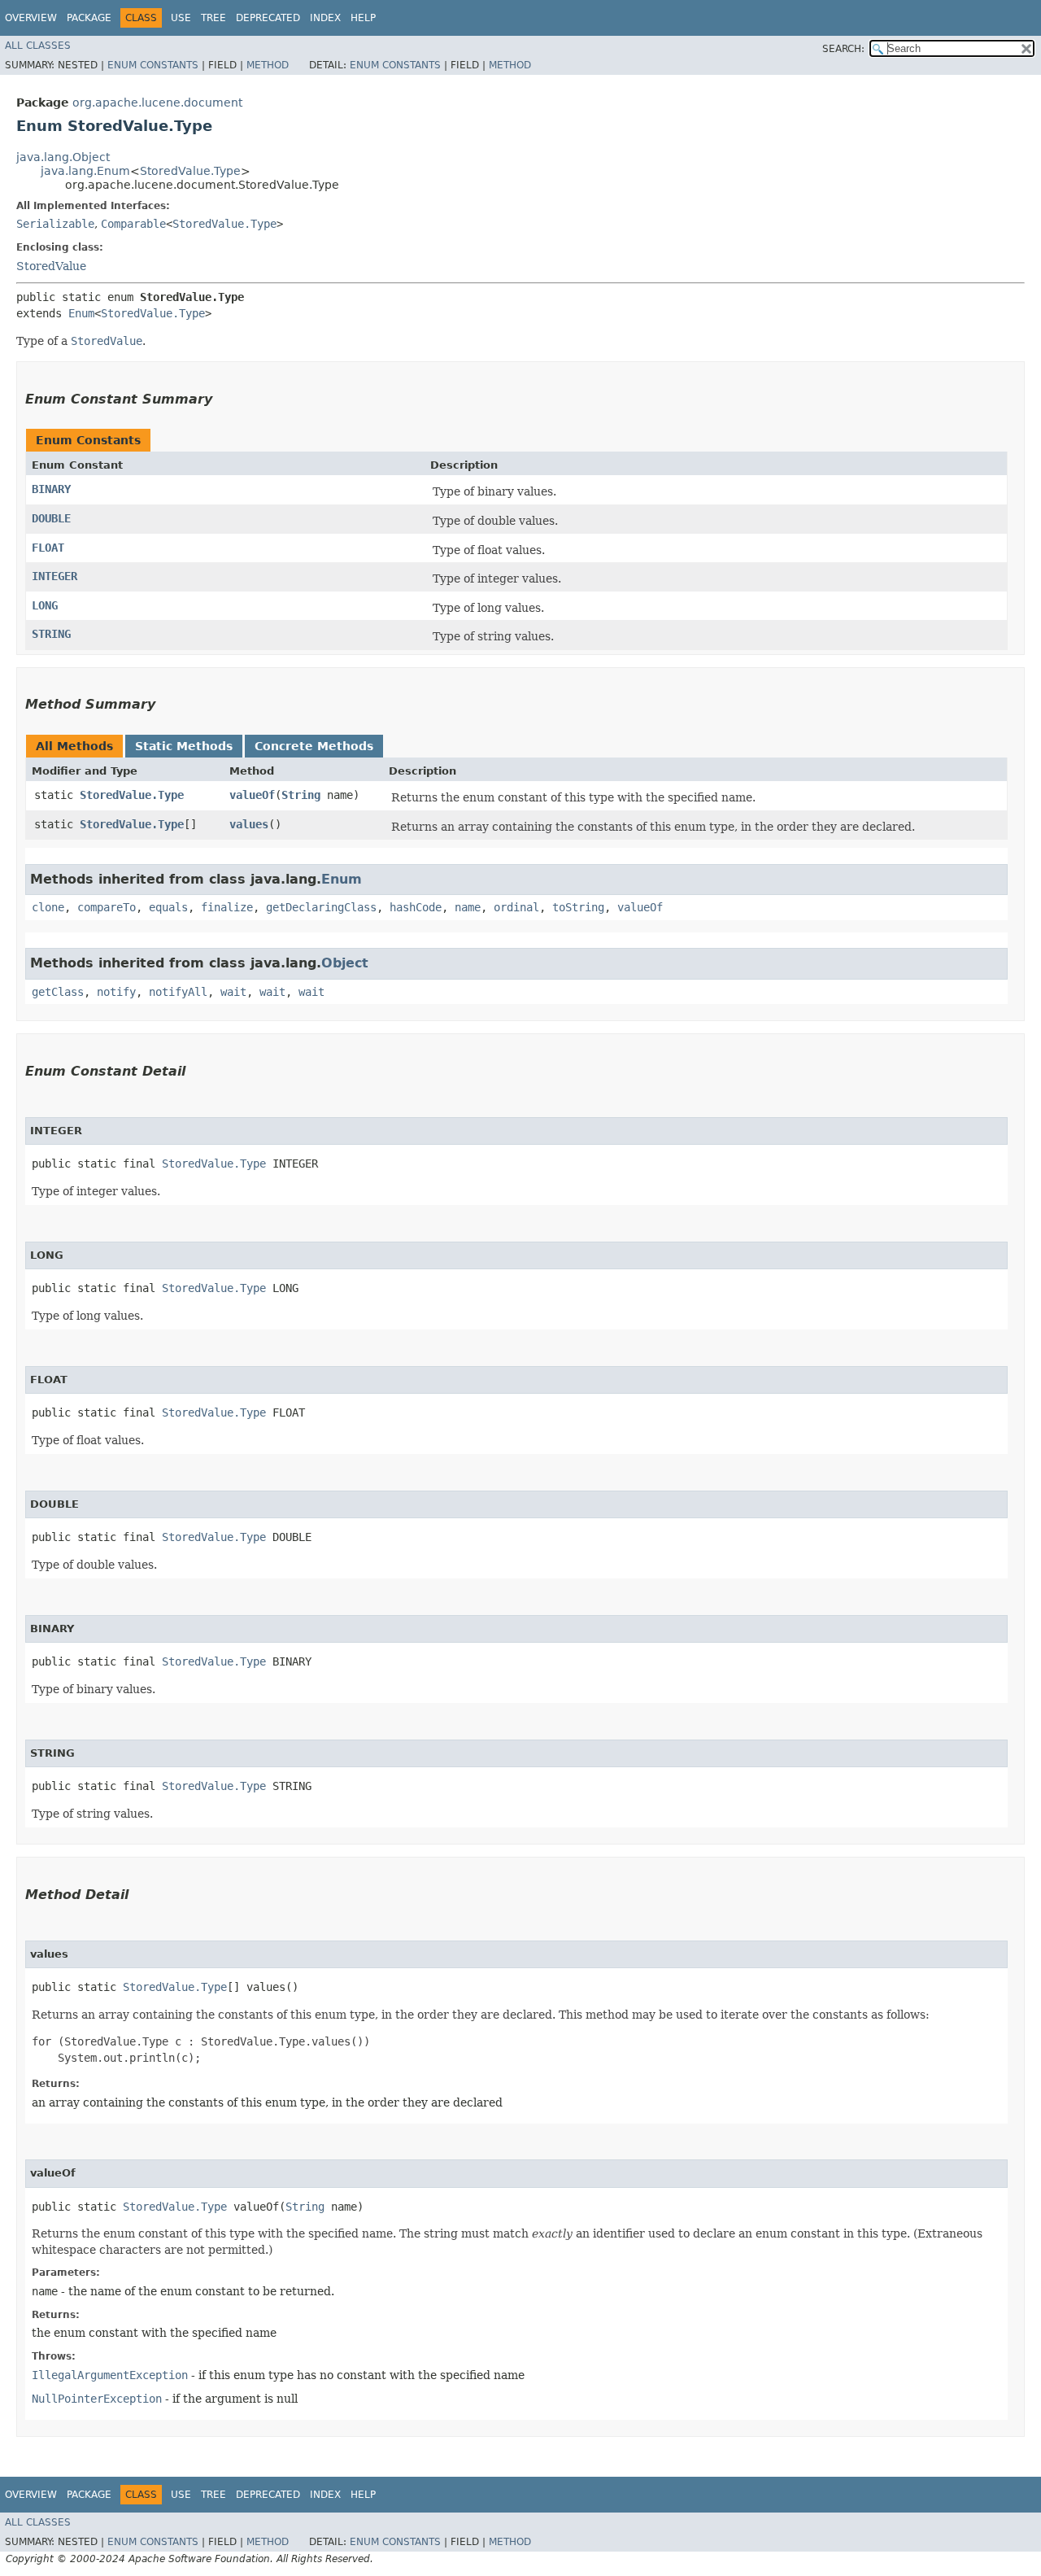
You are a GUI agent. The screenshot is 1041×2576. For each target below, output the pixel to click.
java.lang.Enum (85, 171)
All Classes (38, 46)
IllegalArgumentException (110, 2375)
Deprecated (268, 18)
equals (168, 907)
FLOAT (48, 548)
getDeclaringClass (321, 907)
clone (48, 907)
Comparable (133, 224)
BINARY (51, 489)
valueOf (252, 795)
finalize (227, 907)
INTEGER (54, 576)
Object (345, 963)
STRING (51, 634)
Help (363, 18)
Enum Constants (153, 65)
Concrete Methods (314, 746)
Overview (31, 18)
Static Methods (184, 746)
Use (181, 18)
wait (233, 992)
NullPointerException (97, 2399)
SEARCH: (843, 49)
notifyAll (178, 992)
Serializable (55, 224)
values (249, 824)
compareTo (107, 907)
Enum (81, 313)
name (468, 907)
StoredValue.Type (190, 171)
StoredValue (51, 266)
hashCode (416, 907)
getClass (58, 992)
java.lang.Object (63, 157)
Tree (213, 18)
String (301, 795)
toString (578, 907)
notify (116, 992)
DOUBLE (51, 518)
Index (325, 18)
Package (89, 18)
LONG (45, 605)
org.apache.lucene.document (157, 103)
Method (268, 65)
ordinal (516, 907)
